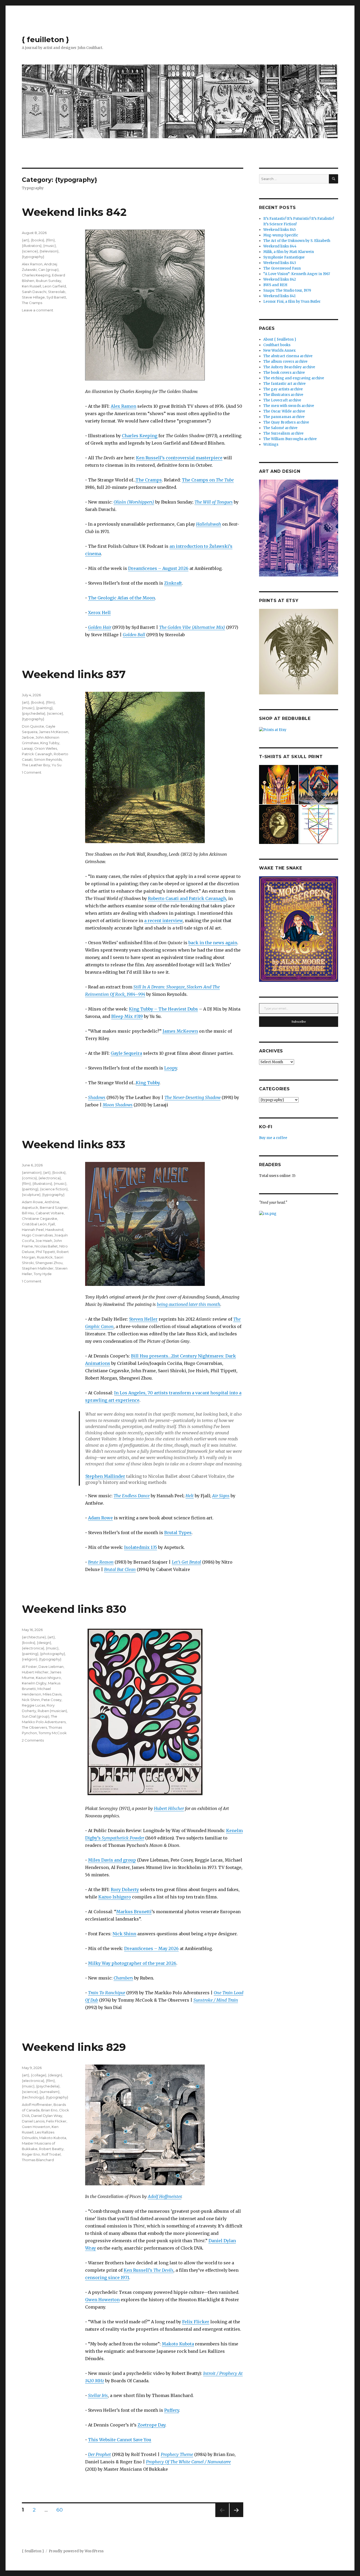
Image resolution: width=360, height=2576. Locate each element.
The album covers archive (285, 362)
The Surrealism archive (283, 433)
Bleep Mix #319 (127, 1016)
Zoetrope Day (151, 2425)
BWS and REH (275, 285)
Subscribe (299, 1022)
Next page (236, 2517)
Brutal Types (178, 1533)
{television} (49, 251)
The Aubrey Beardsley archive (289, 367)
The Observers (34, 1727)
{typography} (33, 257)
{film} (50, 240)
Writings (271, 444)
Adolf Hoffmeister (165, 2196)
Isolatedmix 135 (141, 1547)
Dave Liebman (51, 1667)
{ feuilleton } (45, 39)
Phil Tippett (45, 1252)
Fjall (52, 1224)
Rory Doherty (125, 1889)
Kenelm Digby (34, 1683)
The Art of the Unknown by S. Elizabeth (297, 241)
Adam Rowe (100, 1518)
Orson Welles (46, 748)
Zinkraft (173, 583)
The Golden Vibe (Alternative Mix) (192, 627)
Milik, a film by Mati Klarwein (289, 252)
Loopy (171, 1068)
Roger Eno (31, 2154)
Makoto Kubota (178, 2344)
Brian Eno (49, 2110)
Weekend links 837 (74, 674)
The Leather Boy (36, 765)
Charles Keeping (140, 436)
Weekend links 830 (74, 1609)
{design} (44, 1643)
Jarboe (28, 737)
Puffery (172, 2410)
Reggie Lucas (33, 1705)
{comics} (29, 1178)
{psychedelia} (34, 713)
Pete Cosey (51, 1700)
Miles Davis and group (112, 1860)
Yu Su (57, 765)
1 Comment (32, 772)
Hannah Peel (33, 1230)
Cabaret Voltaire (50, 1213)
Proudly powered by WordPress (76, 2551)
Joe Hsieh (44, 1241)
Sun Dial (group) (36, 1716)
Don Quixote (33, 726)
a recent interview (163, 921)
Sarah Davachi (34, 292)
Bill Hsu (28, 1213)
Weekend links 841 (279, 296)
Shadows (97, 1097)
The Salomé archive (280, 428)
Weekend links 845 (279, 230)
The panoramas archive (284, 417)
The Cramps (149, 480)
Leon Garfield (54, 286)
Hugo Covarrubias (37, 1235)
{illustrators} (32, 246)
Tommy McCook (53, 1733)
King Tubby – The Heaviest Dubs (163, 1009)
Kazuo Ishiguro (115, 1897)
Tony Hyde (43, 1274)
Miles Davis (52, 1694)
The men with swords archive (289, 406)
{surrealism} (50, 2092)
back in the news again (213, 943)
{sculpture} (31, 1195)
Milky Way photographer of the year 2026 (132, 1963)
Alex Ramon (123, 406)
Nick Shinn (124, 1934)
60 (61, 2510)
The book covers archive (284, 373)
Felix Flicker (196, 2322)
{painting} (44, 708)
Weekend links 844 (280, 246)
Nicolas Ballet (46, 1246)
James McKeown (180, 1031)
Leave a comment (38, 310)
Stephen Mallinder (105, 1476)
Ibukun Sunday (48, 281)
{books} (38, 240)
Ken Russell (31, 286)
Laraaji (27, 748)
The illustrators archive (283, 395)
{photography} (53, 1654)
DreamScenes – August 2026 (158, 568)
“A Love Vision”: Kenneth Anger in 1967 (297, 274)
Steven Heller (143, 1319)
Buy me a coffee (273, 1138)
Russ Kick (45, 1257)
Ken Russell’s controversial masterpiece (179, 458)
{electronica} (50, 1178)
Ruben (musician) (52, 1711)
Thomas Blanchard (38, 2160)
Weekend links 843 (280, 263)
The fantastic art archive (284, 384)
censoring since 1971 (107, 2277)
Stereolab (57, 292)
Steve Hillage (33, 297)
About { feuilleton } (280, 339)
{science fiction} (54, 1189)
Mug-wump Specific (281, 235)
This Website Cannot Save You (120, 2440)
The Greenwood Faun (282, 268)
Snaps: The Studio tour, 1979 (287, 290)
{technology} (33, 2097)
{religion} (30, 1659)
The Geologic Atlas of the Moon (121, 598)
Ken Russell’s (149, 2270)
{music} (50, 246)
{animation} (32, 1172)
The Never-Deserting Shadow (193, 1097)
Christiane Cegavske (40, 1219)
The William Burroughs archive (290, 439)
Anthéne (52, 1202)
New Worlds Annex (279, 350)
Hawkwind (54, 1230)
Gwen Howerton (102, 2300)
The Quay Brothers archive (286, 422)
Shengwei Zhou (49, 1263)
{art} (26, 240)
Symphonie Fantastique (284, 257)
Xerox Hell (99, 613)
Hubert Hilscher (169, 1808)
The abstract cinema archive (288, 356)
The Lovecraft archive (282, 400)
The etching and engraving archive (294, 378)
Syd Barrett (56, 297)
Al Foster (29, 1667)
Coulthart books (277, 345)
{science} (30, 251)
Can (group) (48, 270)
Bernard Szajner (54, 1207)
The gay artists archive (283, 389)
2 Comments (33, 1740)
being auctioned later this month (189, 1304)
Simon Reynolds (48, 759)
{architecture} (34, 1637)
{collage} (39, 2075)
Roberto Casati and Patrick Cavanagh (187, 898)
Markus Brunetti (134, 1912)
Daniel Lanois (33, 2121)
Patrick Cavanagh (37, 754)
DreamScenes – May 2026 (151, 1948)
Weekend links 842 (74, 212)
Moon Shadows (118, 1105)
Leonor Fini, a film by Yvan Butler (292, 302)
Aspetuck (30, 1207)
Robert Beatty (51, 2149)
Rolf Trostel (51, 2154)
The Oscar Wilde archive (284, 411)
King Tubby (148, 1083)
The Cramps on (208, 480)
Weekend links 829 (74, 2047)
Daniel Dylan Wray (47, 2116)
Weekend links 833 (74, 1144)
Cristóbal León (34, 1224)
